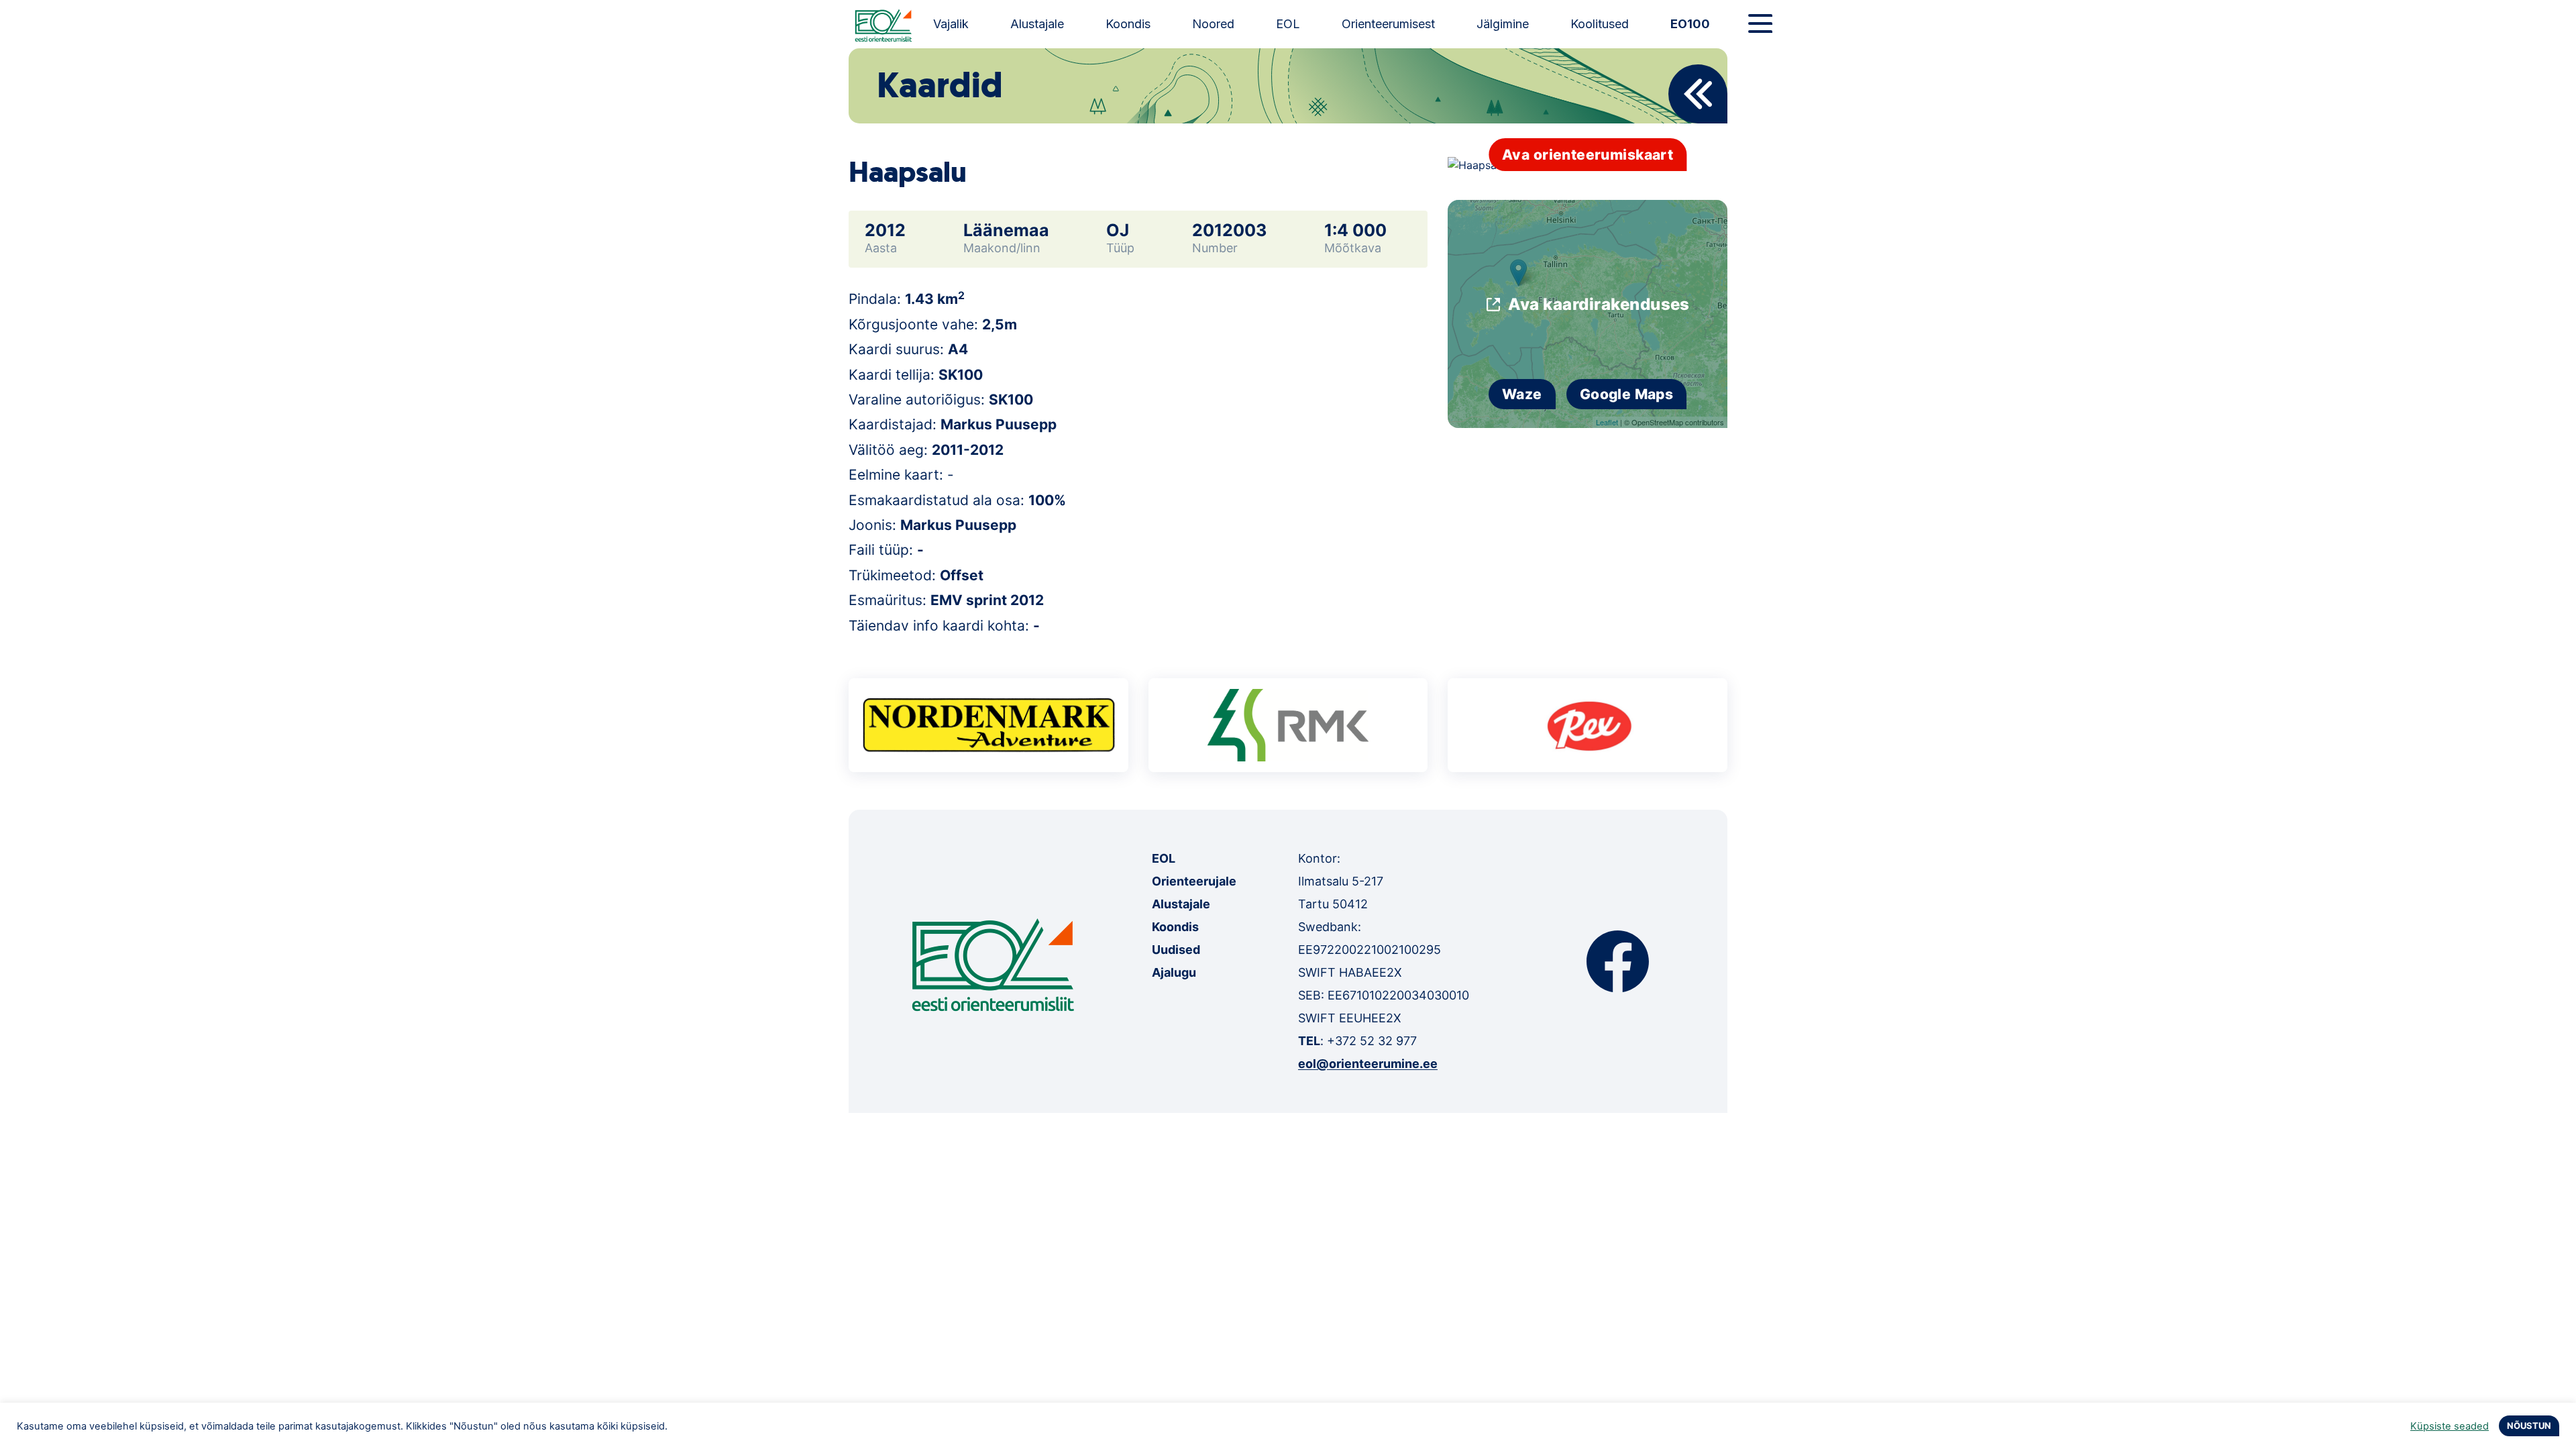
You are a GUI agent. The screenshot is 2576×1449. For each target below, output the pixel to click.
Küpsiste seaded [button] (2450, 1426)
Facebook (1618, 961)
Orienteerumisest (1388, 24)
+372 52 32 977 (1372, 1041)
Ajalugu (1174, 972)
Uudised (1176, 950)
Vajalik (951, 24)
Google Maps (1627, 394)
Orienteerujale (1194, 881)
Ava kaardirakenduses (1599, 304)
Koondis (1128, 24)
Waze (1522, 394)
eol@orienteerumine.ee (1368, 1064)
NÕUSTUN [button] (2529, 1426)
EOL (1288, 24)
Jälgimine (1503, 24)
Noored (1213, 24)
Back (1698, 94)
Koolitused (1600, 24)
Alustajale (1037, 24)
